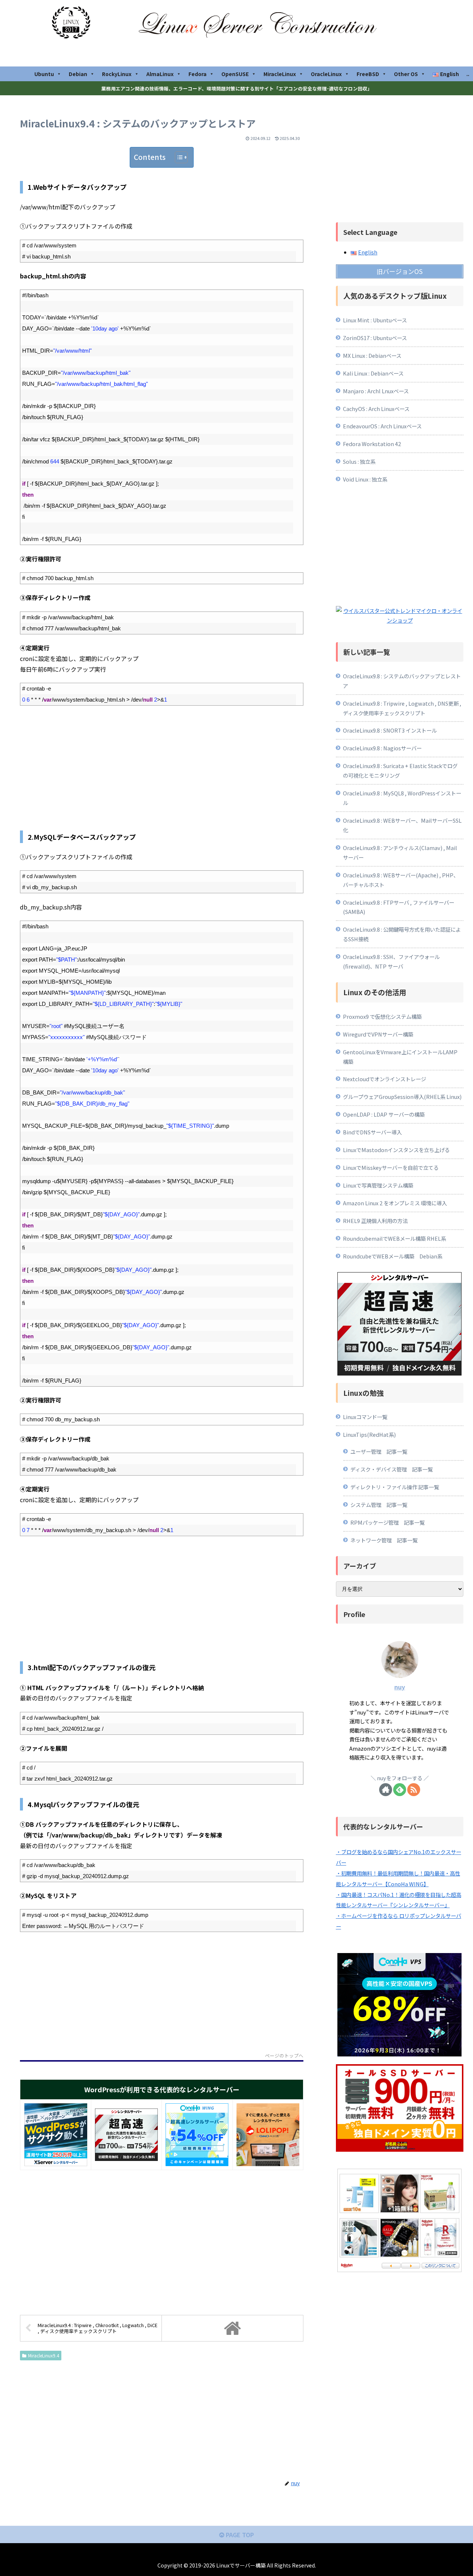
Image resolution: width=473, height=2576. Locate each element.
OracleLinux (326, 74)
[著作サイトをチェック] (386, 1790)
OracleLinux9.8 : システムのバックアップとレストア (402, 681)
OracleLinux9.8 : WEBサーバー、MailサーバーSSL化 (402, 825)
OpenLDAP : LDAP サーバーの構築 (384, 1114)
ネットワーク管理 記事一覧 (384, 1540)
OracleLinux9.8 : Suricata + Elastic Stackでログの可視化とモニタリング (400, 770)
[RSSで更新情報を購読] (414, 1790)
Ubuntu (44, 74)
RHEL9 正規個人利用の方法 (375, 1221)
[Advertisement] (162, 765)
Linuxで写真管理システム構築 (378, 1185)
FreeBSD (368, 74)
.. (468, 74)
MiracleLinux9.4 (44, 2355)
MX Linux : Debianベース (372, 355)
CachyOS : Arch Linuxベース (376, 409)
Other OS (406, 74)
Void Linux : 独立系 (365, 479)
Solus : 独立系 (359, 461)
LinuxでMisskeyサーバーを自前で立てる (391, 1167)
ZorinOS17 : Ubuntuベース (375, 338)
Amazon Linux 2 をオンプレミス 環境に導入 (395, 1203)
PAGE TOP (239, 2535)
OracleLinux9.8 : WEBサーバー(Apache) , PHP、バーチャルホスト (401, 880)
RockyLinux (117, 74)
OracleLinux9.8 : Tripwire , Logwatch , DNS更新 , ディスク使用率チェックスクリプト (402, 708)
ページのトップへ (284, 2056)
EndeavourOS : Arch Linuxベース (382, 426)
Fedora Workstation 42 (372, 444)
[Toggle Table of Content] (178, 157)
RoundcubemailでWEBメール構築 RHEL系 (394, 1238)
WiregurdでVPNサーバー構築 (378, 1034)
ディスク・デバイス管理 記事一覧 (392, 1469)
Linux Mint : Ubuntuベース (375, 320)
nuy (400, 1687)
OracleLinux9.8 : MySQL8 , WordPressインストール (402, 798)
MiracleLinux (280, 74)
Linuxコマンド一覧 (365, 1417)
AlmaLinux (160, 74)
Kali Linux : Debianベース (373, 373)
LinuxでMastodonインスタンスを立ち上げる (396, 1150)
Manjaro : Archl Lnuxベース (376, 391)
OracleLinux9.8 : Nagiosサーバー (382, 748)
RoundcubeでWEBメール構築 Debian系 (393, 1256)
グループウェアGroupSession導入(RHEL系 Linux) (402, 1097)
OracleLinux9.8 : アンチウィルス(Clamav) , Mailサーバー (400, 852)
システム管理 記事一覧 (379, 1505)
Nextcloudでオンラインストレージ (384, 1079)
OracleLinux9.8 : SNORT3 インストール (390, 730)
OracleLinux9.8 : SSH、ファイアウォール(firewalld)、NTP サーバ (391, 961)
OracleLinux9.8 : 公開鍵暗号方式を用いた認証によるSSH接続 (402, 934)
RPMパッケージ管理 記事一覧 (387, 1522)
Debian (78, 74)
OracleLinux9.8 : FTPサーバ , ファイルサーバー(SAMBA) (399, 907)
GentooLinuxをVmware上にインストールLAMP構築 (400, 1057)
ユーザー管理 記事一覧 (379, 1451)
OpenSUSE (235, 74)
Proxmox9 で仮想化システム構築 (382, 1016)
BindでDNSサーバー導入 (372, 1132)
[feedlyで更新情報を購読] (400, 1790)
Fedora (198, 74)
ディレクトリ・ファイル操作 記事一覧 (395, 1487)
